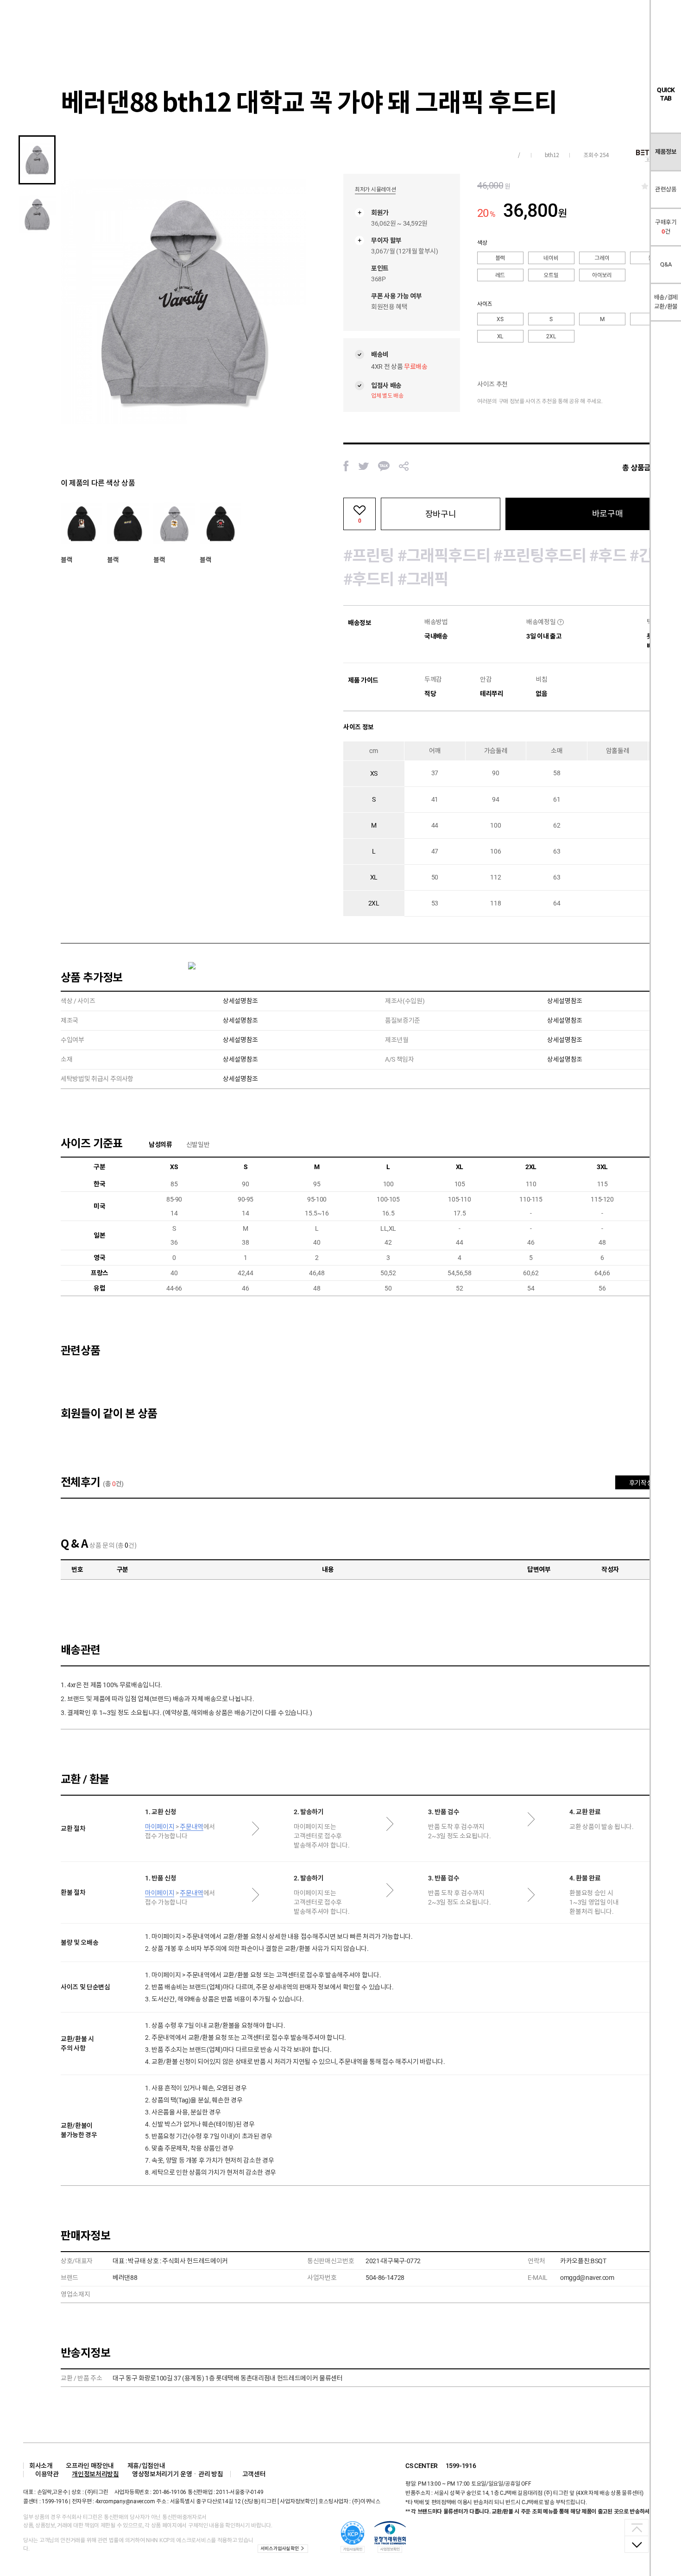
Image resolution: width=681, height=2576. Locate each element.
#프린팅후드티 (540, 556)
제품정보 (666, 152)
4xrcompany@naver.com (125, 2501)
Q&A (666, 264)
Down (637, 2544)
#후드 (608, 556)
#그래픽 (423, 579)
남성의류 (161, 1145)
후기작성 (641, 1483)
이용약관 (47, 2474)
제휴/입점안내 (146, 2466)
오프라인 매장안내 (90, 2466)
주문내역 (192, 1827)
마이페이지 (160, 1827)
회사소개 (41, 2466)
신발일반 (198, 1145)
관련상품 (666, 189)
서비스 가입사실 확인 (279, 2548)
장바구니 (441, 514)
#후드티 (369, 579)
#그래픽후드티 (444, 556)
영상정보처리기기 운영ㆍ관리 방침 (177, 2474)
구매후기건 (666, 227)
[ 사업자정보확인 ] (297, 2501)
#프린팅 (369, 556)
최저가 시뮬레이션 (375, 190)
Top (637, 2528)
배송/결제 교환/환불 (666, 302)
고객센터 (254, 2474)
